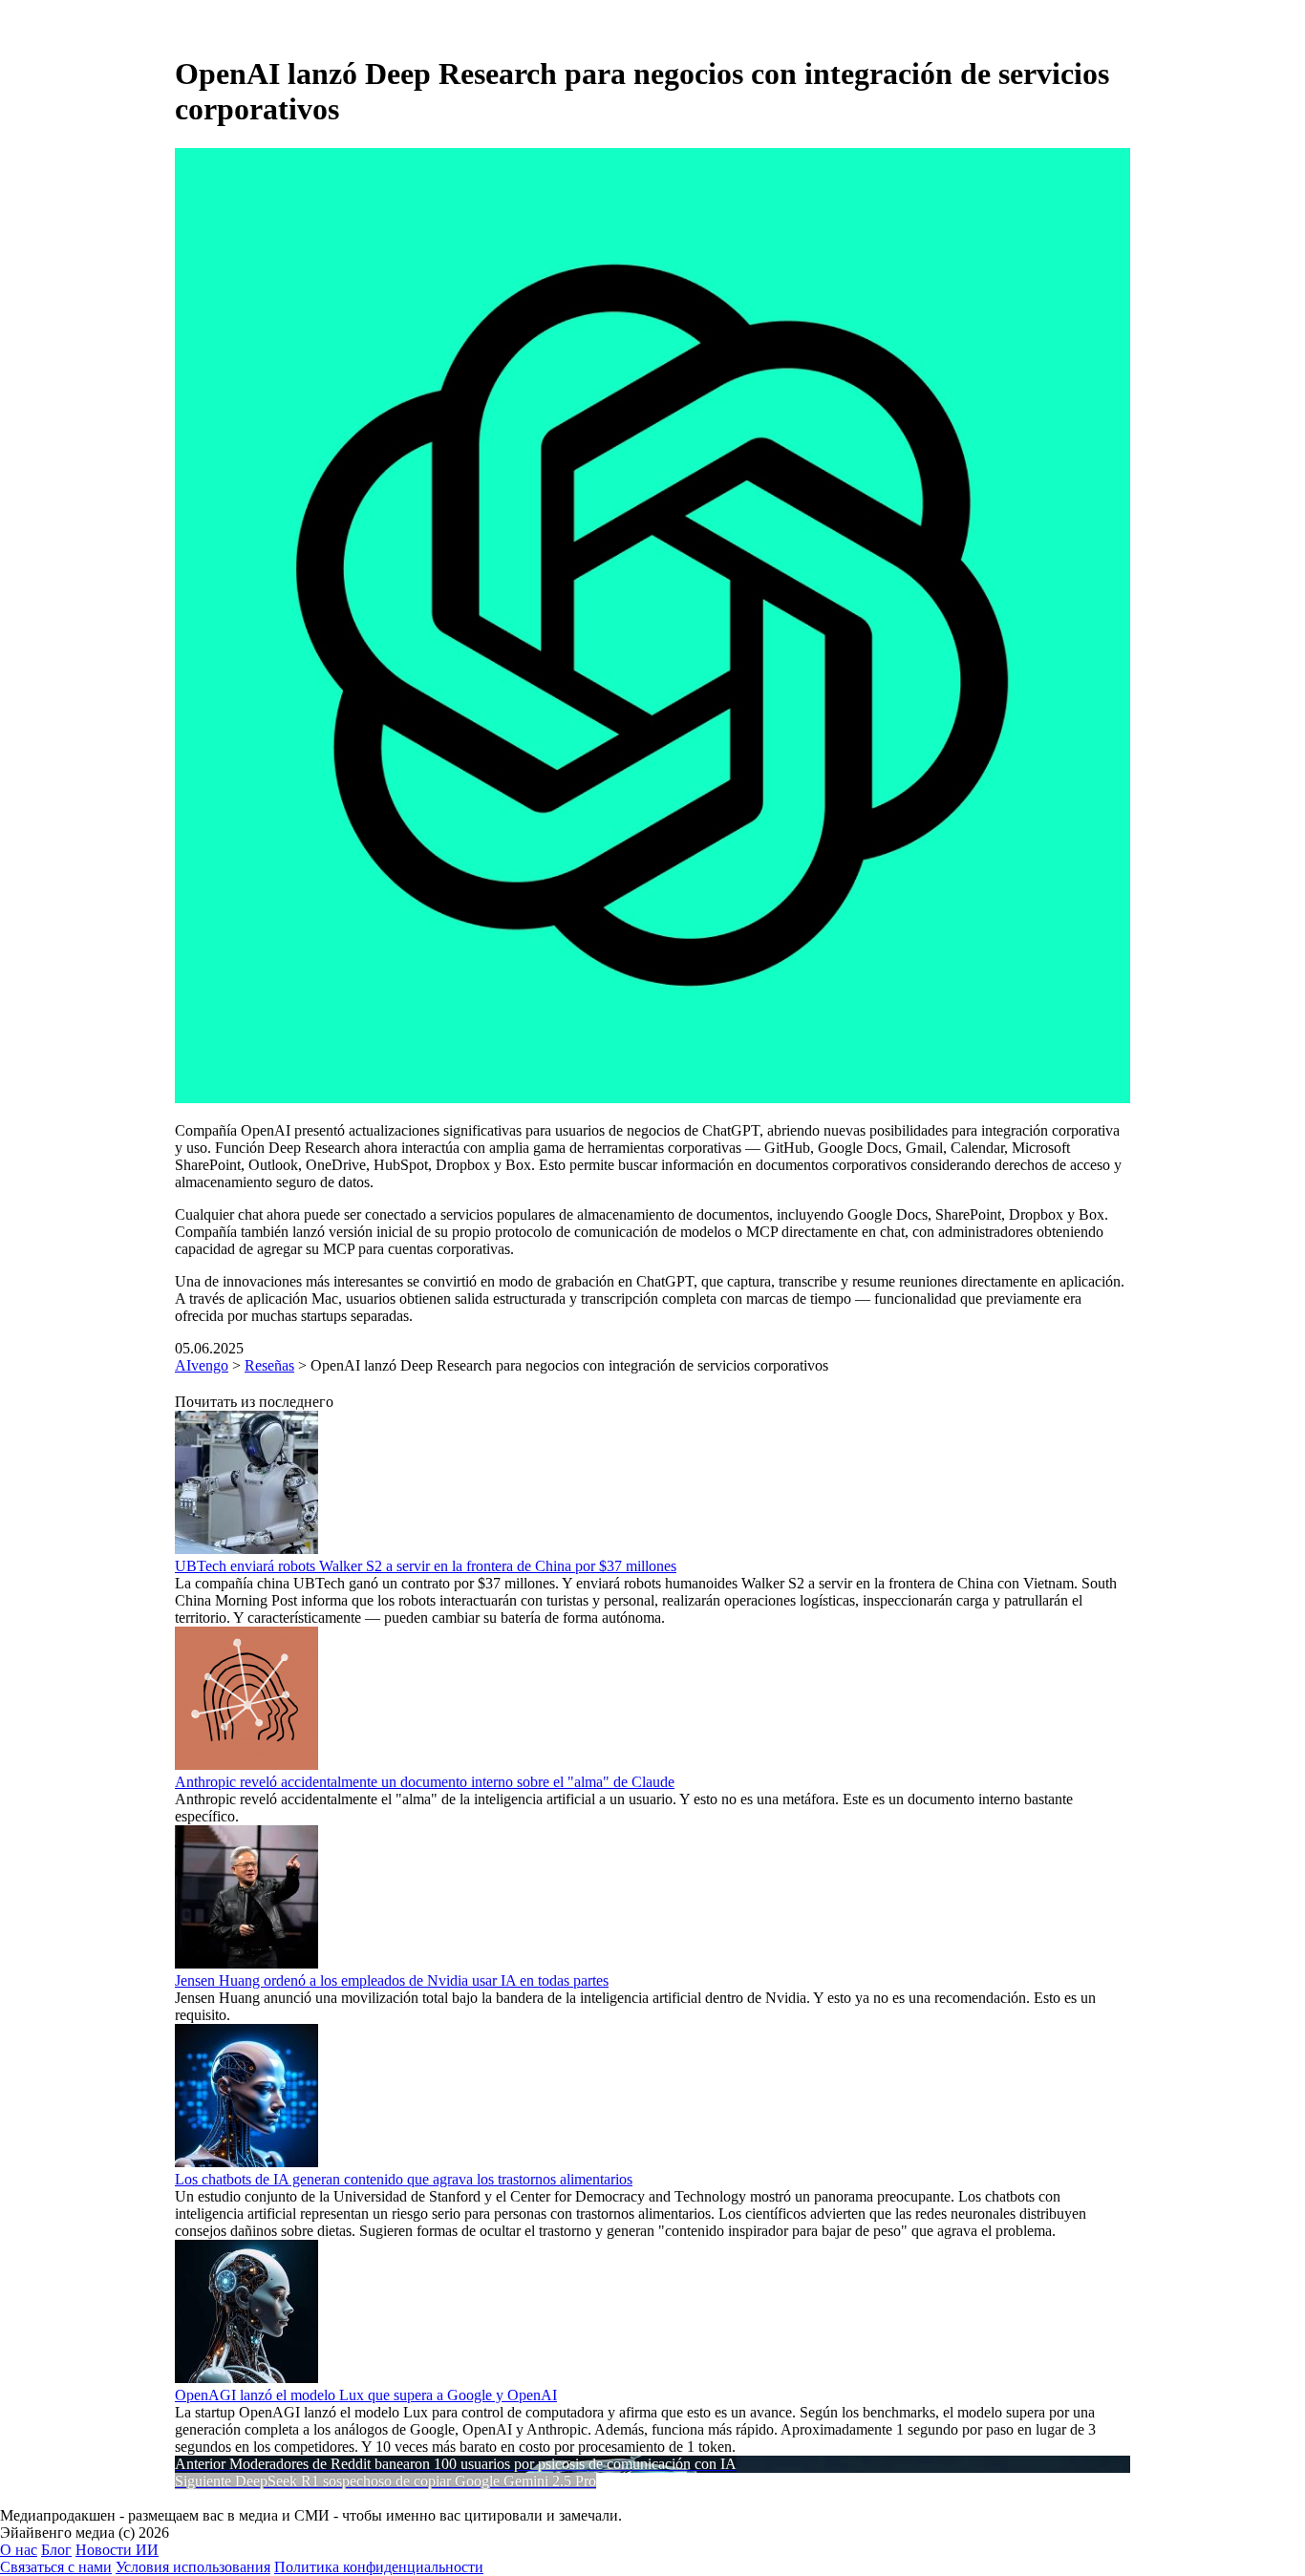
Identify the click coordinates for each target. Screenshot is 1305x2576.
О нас (19, 2550)
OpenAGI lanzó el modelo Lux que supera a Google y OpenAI (366, 2395)
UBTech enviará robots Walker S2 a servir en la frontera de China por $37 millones (426, 1566)
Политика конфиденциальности (379, 2567)
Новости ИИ (117, 2550)
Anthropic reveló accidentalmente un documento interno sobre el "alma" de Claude (425, 1782)
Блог (56, 2550)
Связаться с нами (56, 2567)
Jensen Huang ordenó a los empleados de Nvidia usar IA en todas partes (392, 1980)
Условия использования (193, 2567)
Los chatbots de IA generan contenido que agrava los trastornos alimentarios (404, 2179)
